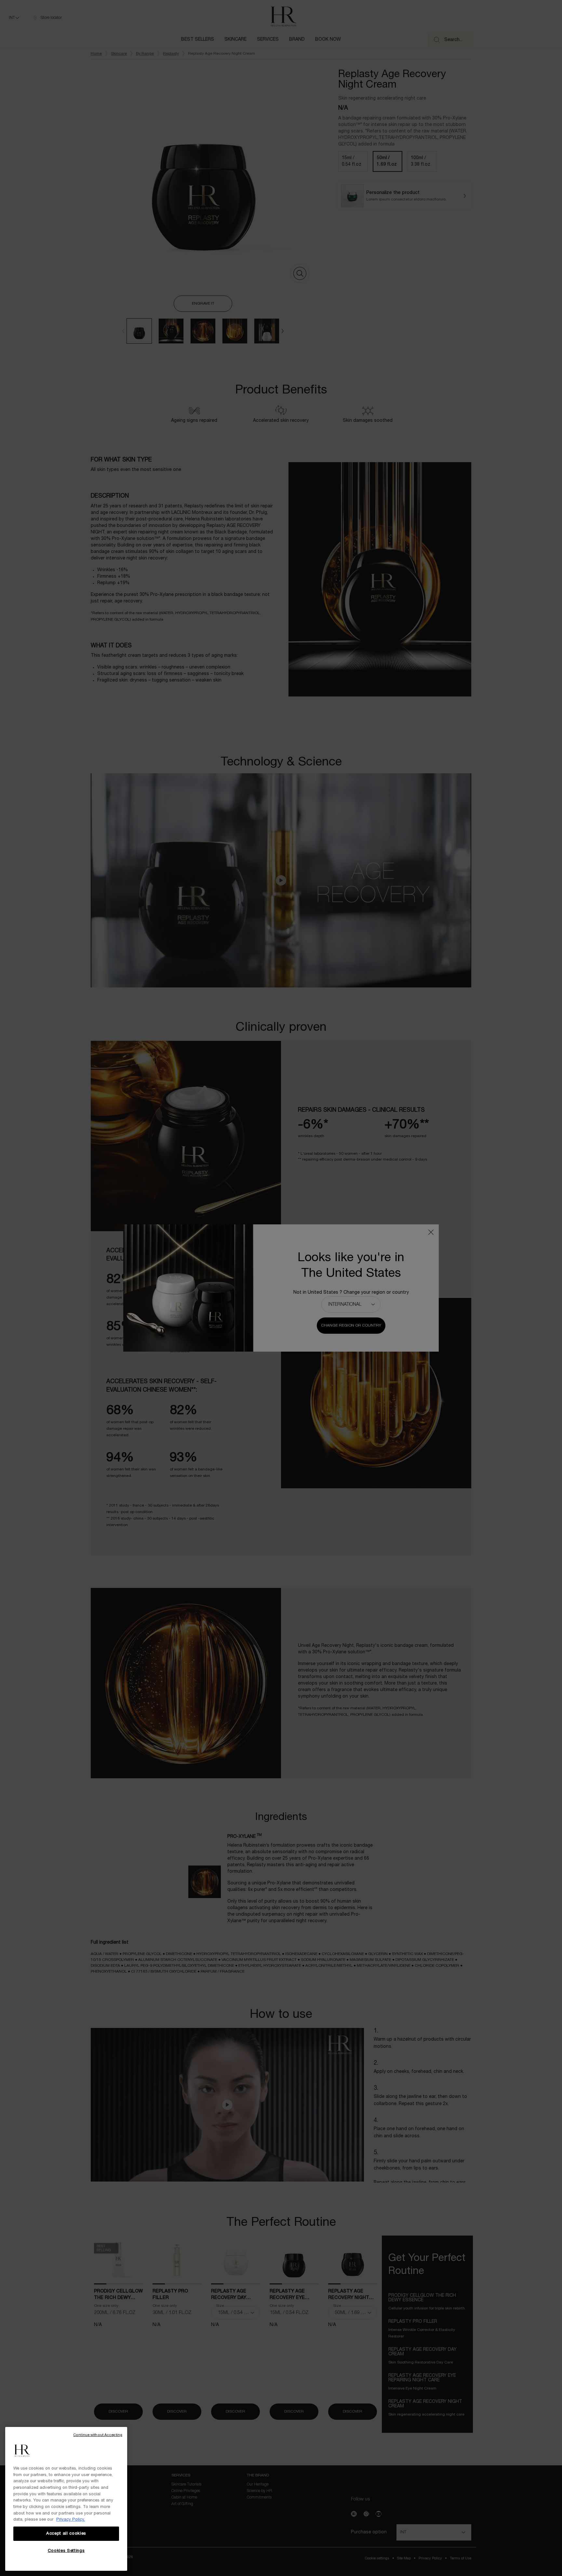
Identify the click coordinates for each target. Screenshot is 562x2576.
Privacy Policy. (71, 2520)
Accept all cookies (66, 2534)
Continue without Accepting (98, 2435)
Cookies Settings (66, 2551)
